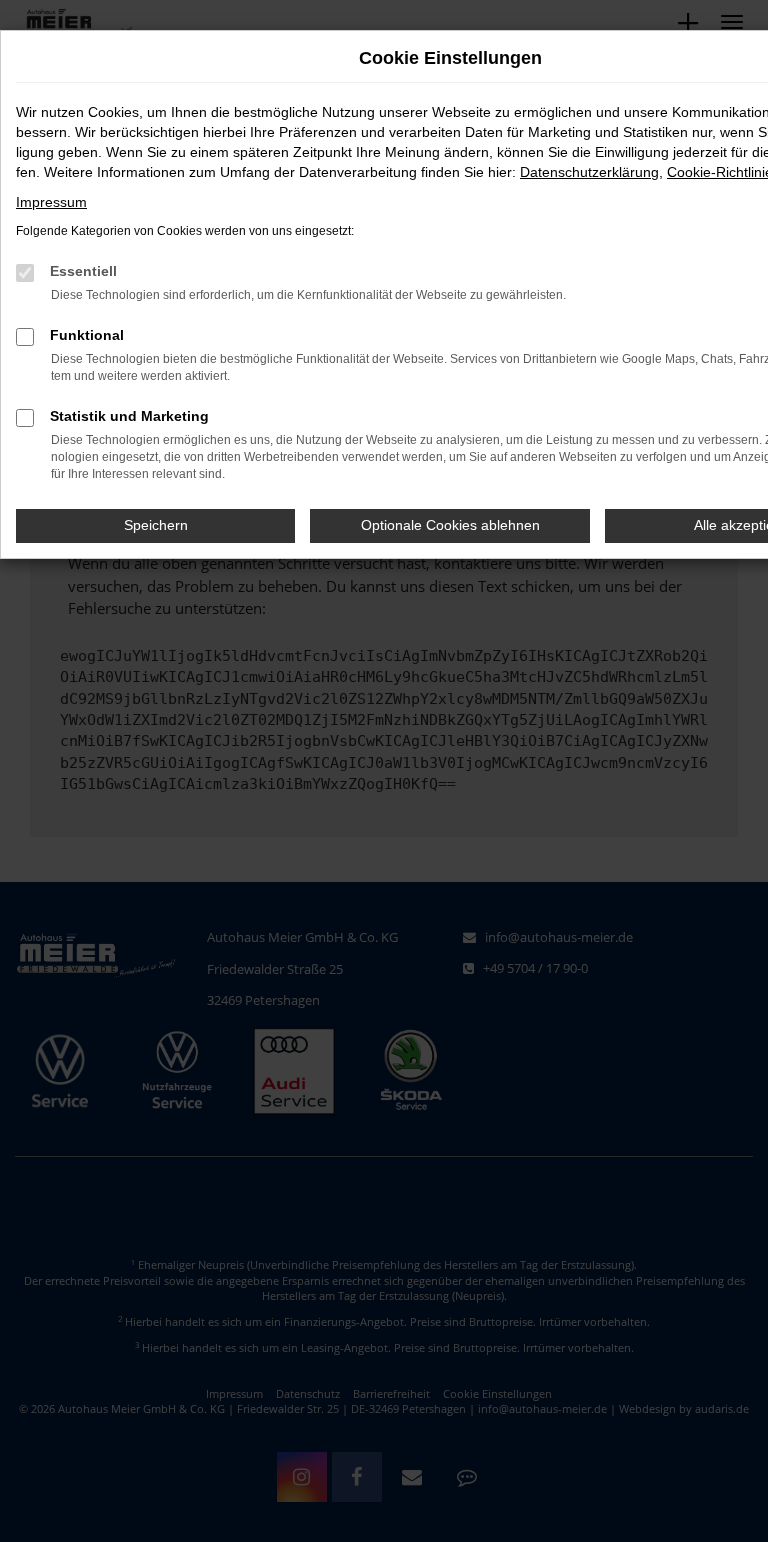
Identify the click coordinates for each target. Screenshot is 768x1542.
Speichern (156, 525)
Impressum (51, 202)
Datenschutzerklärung (589, 172)
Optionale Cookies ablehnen (450, 525)
